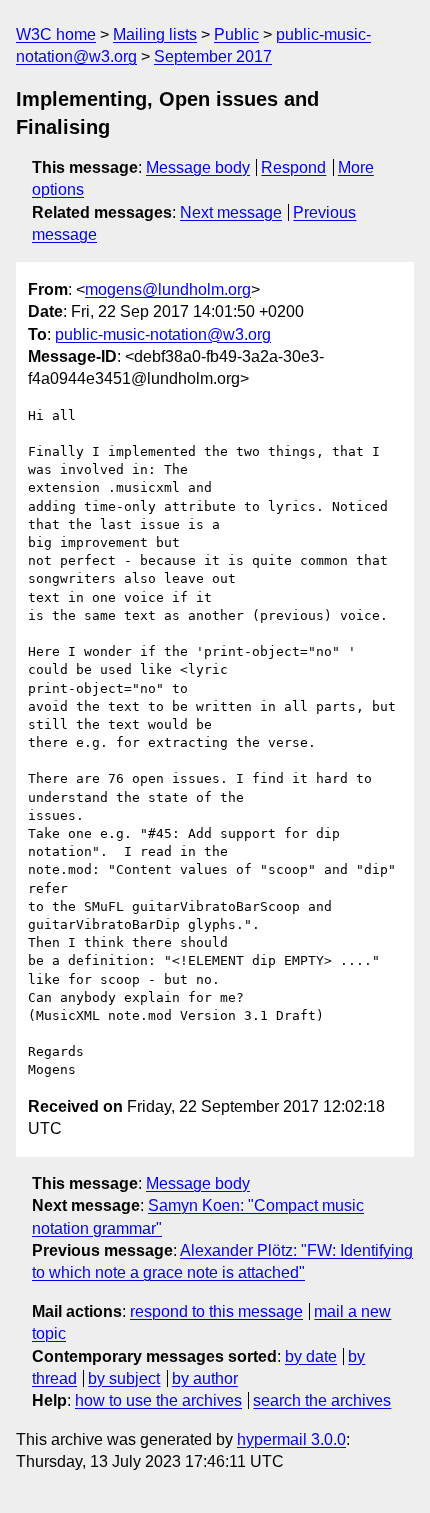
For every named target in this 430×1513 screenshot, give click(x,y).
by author (205, 1378)
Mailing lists (155, 34)
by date (311, 1356)
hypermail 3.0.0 (291, 1439)
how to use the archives (158, 1400)
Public (236, 34)
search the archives (322, 1400)
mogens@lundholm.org (168, 289)
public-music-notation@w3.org (163, 334)
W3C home (56, 34)
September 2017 (213, 56)
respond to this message (216, 1311)
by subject (124, 1378)
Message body (198, 167)
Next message (231, 212)
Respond (293, 167)
